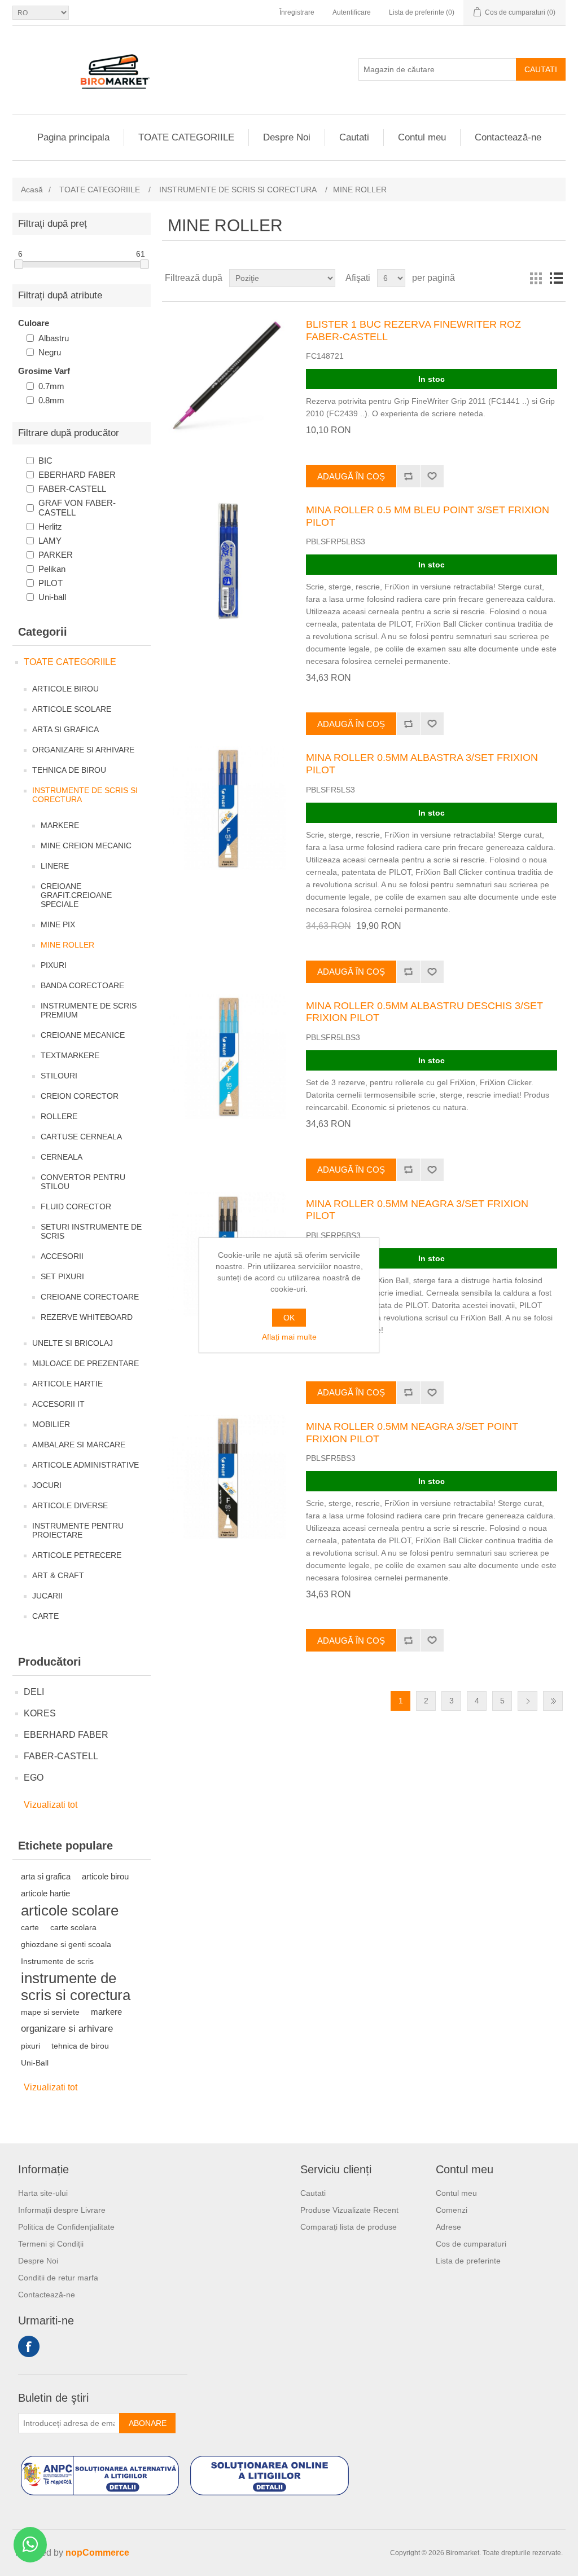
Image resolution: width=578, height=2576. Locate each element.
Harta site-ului (43, 2193)
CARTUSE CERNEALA (81, 1137)
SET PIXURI (62, 1276)
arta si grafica (46, 1876)
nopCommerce (97, 2553)
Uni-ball (52, 597)
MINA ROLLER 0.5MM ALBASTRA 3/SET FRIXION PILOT (422, 764)
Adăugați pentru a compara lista (408, 476)
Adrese (448, 2227)
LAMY (50, 541)
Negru (50, 352)
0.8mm (51, 400)
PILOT (51, 583)
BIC (45, 461)
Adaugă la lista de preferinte (432, 476)
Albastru (54, 338)
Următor (527, 1701)
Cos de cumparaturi (471, 2244)
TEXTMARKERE (70, 1055)
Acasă (32, 190)
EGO (34, 1778)
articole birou (105, 1876)
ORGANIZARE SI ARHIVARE (83, 750)
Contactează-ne (508, 137)
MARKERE (60, 825)
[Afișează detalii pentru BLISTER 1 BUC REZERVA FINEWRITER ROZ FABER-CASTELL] (227, 375)
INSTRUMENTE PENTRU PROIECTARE (78, 1530)
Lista (556, 278)
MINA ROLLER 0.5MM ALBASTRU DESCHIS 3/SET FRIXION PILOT (424, 1012)
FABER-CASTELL (72, 489)
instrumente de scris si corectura (76, 1987)
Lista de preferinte (468, 2261)
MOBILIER (51, 1424)
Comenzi (452, 2210)
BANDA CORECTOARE (82, 985)
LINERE (55, 866)
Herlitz (50, 527)
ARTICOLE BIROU (65, 689)
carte (30, 1927)
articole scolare (70, 1910)
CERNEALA (62, 1157)
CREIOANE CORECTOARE (90, 1297)
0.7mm (51, 386)
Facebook (29, 2346)
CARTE (45, 1616)
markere (106, 2012)
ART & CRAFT (58, 1575)
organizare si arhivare (67, 2029)
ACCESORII (62, 1256)
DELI (34, 1692)
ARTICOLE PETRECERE (77, 1555)
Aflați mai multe (289, 1337)
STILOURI (59, 1076)
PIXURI (54, 965)
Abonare (148, 2423)
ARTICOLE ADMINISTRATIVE (86, 1465)
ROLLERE (59, 1116)
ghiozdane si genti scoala (66, 1944)
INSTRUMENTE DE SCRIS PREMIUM (89, 1010)
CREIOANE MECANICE (83, 1035)
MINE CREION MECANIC (86, 846)
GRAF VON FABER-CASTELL (77, 508)
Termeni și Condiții (51, 2244)
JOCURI (47, 1485)
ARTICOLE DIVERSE (70, 1505)
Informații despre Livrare (62, 2210)
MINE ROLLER (67, 945)
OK (289, 1318)
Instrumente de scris (57, 1961)
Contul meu (422, 137)
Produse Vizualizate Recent (349, 2210)
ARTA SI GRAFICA (65, 729)
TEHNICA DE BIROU (69, 770)
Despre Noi (287, 137)
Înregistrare (297, 12)
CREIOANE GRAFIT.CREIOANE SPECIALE (76, 895)
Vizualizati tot (51, 1805)
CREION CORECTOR (80, 1096)
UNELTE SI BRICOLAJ (73, 1343)
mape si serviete (50, 2012)
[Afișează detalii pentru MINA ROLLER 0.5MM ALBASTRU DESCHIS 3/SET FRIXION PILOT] (227, 1056)
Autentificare (352, 12)
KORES (40, 1713)
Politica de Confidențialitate (66, 2227)
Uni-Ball (35, 2063)
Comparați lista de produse (349, 2227)
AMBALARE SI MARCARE (79, 1445)
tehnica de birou (80, 2046)
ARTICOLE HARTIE (67, 1384)
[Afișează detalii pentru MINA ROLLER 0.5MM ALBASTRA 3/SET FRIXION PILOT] (227, 808)
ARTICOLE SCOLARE (72, 709)
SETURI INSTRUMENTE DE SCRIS (91, 1231)
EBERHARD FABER (77, 475)
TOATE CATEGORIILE (186, 137)
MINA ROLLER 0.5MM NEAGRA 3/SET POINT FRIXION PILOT (412, 1433)
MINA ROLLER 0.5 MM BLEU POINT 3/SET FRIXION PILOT (428, 516)
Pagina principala (73, 137)
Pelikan (52, 569)
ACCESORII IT (58, 1404)
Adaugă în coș (351, 476)
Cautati (541, 69)
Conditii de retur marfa (58, 2278)
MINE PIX (58, 924)
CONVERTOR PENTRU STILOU (83, 1182)
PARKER (56, 555)
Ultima (553, 1701)
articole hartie (45, 1893)
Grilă (536, 278)
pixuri (30, 2046)
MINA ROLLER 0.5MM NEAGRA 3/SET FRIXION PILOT (417, 1210)
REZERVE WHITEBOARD (87, 1317)
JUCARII (47, 1596)
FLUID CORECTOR (76, 1206)
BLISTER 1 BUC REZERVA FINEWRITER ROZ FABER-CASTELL (413, 331)
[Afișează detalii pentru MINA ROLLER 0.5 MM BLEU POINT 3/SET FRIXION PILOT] (227, 561)
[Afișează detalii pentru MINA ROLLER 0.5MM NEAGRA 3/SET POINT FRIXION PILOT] (227, 1477)
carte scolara (73, 1927)
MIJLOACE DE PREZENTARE (86, 1363)
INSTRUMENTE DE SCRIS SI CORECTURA (85, 795)
